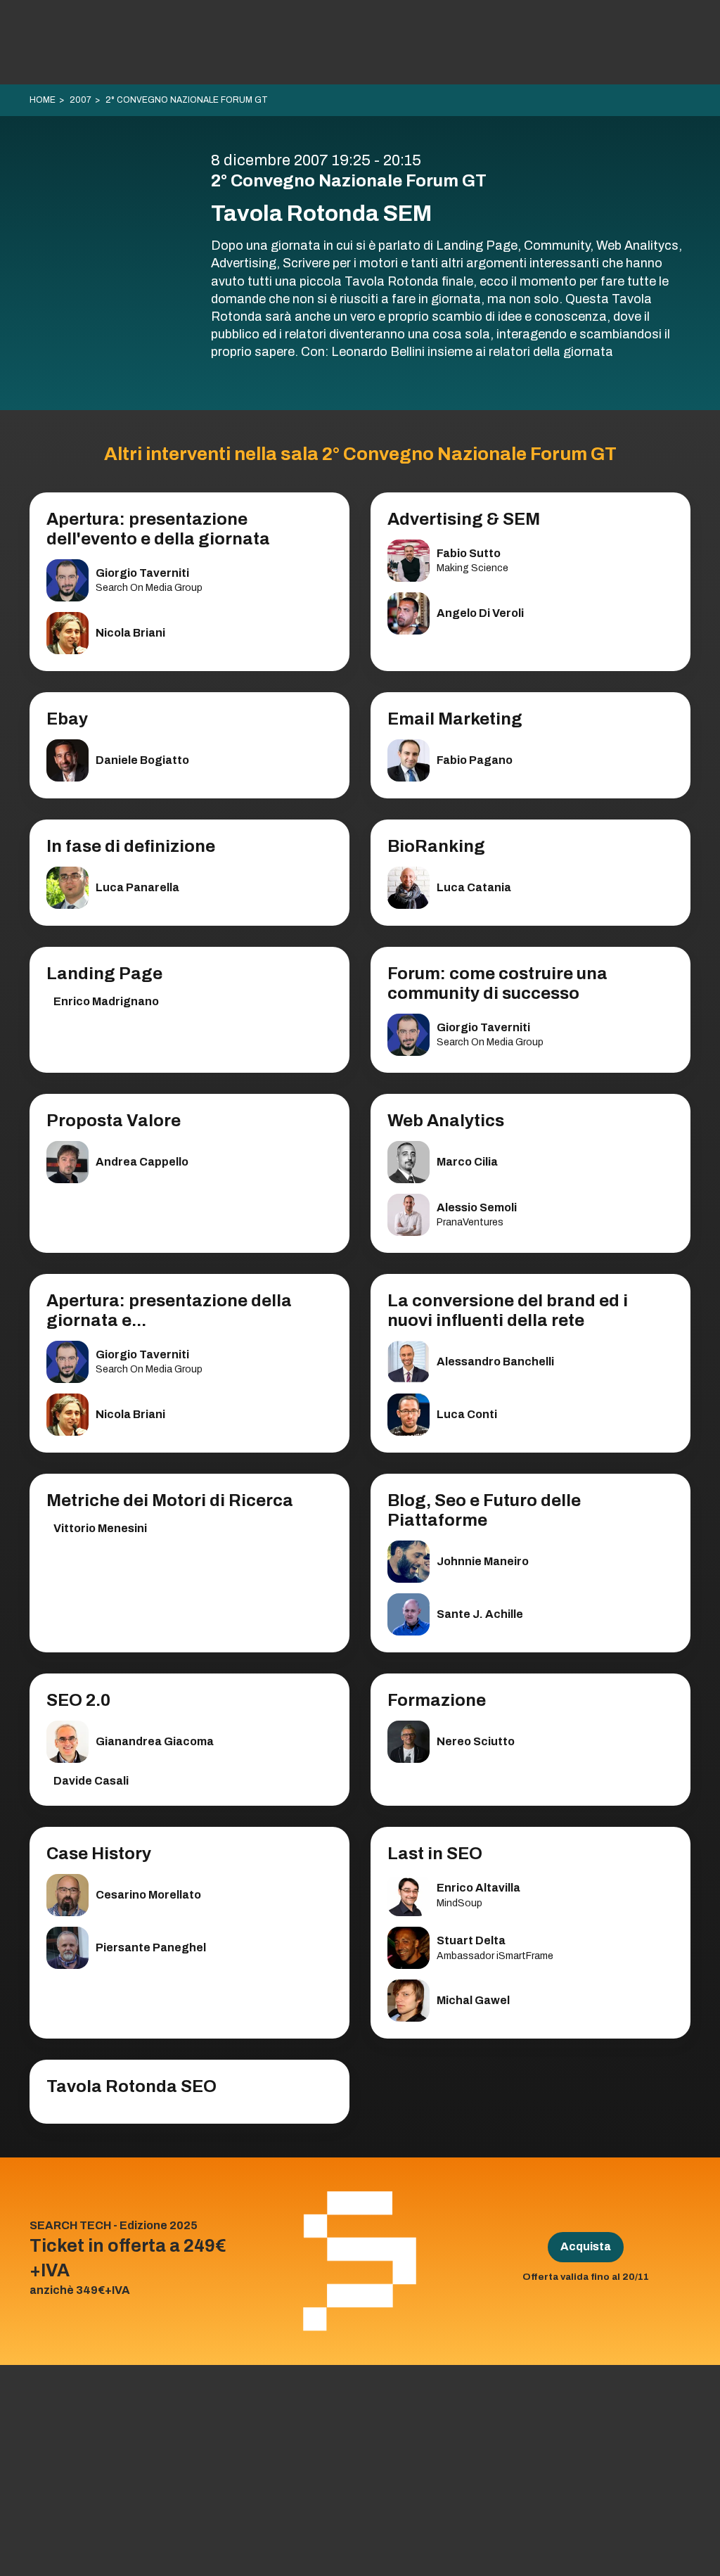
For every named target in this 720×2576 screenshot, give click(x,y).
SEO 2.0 (78, 1700)
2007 (81, 100)
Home (43, 100)
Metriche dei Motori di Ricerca (170, 1500)
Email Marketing (455, 719)
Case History (99, 1854)
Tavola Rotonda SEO (131, 2086)
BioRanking (436, 846)
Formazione (437, 1700)
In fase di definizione (131, 846)
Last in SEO (435, 1854)
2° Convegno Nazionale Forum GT (187, 100)
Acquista (586, 2246)
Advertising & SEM (464, 519)
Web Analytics (446, 1121)
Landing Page (104, 974)
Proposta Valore (114, 1121)
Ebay (67, 719)
